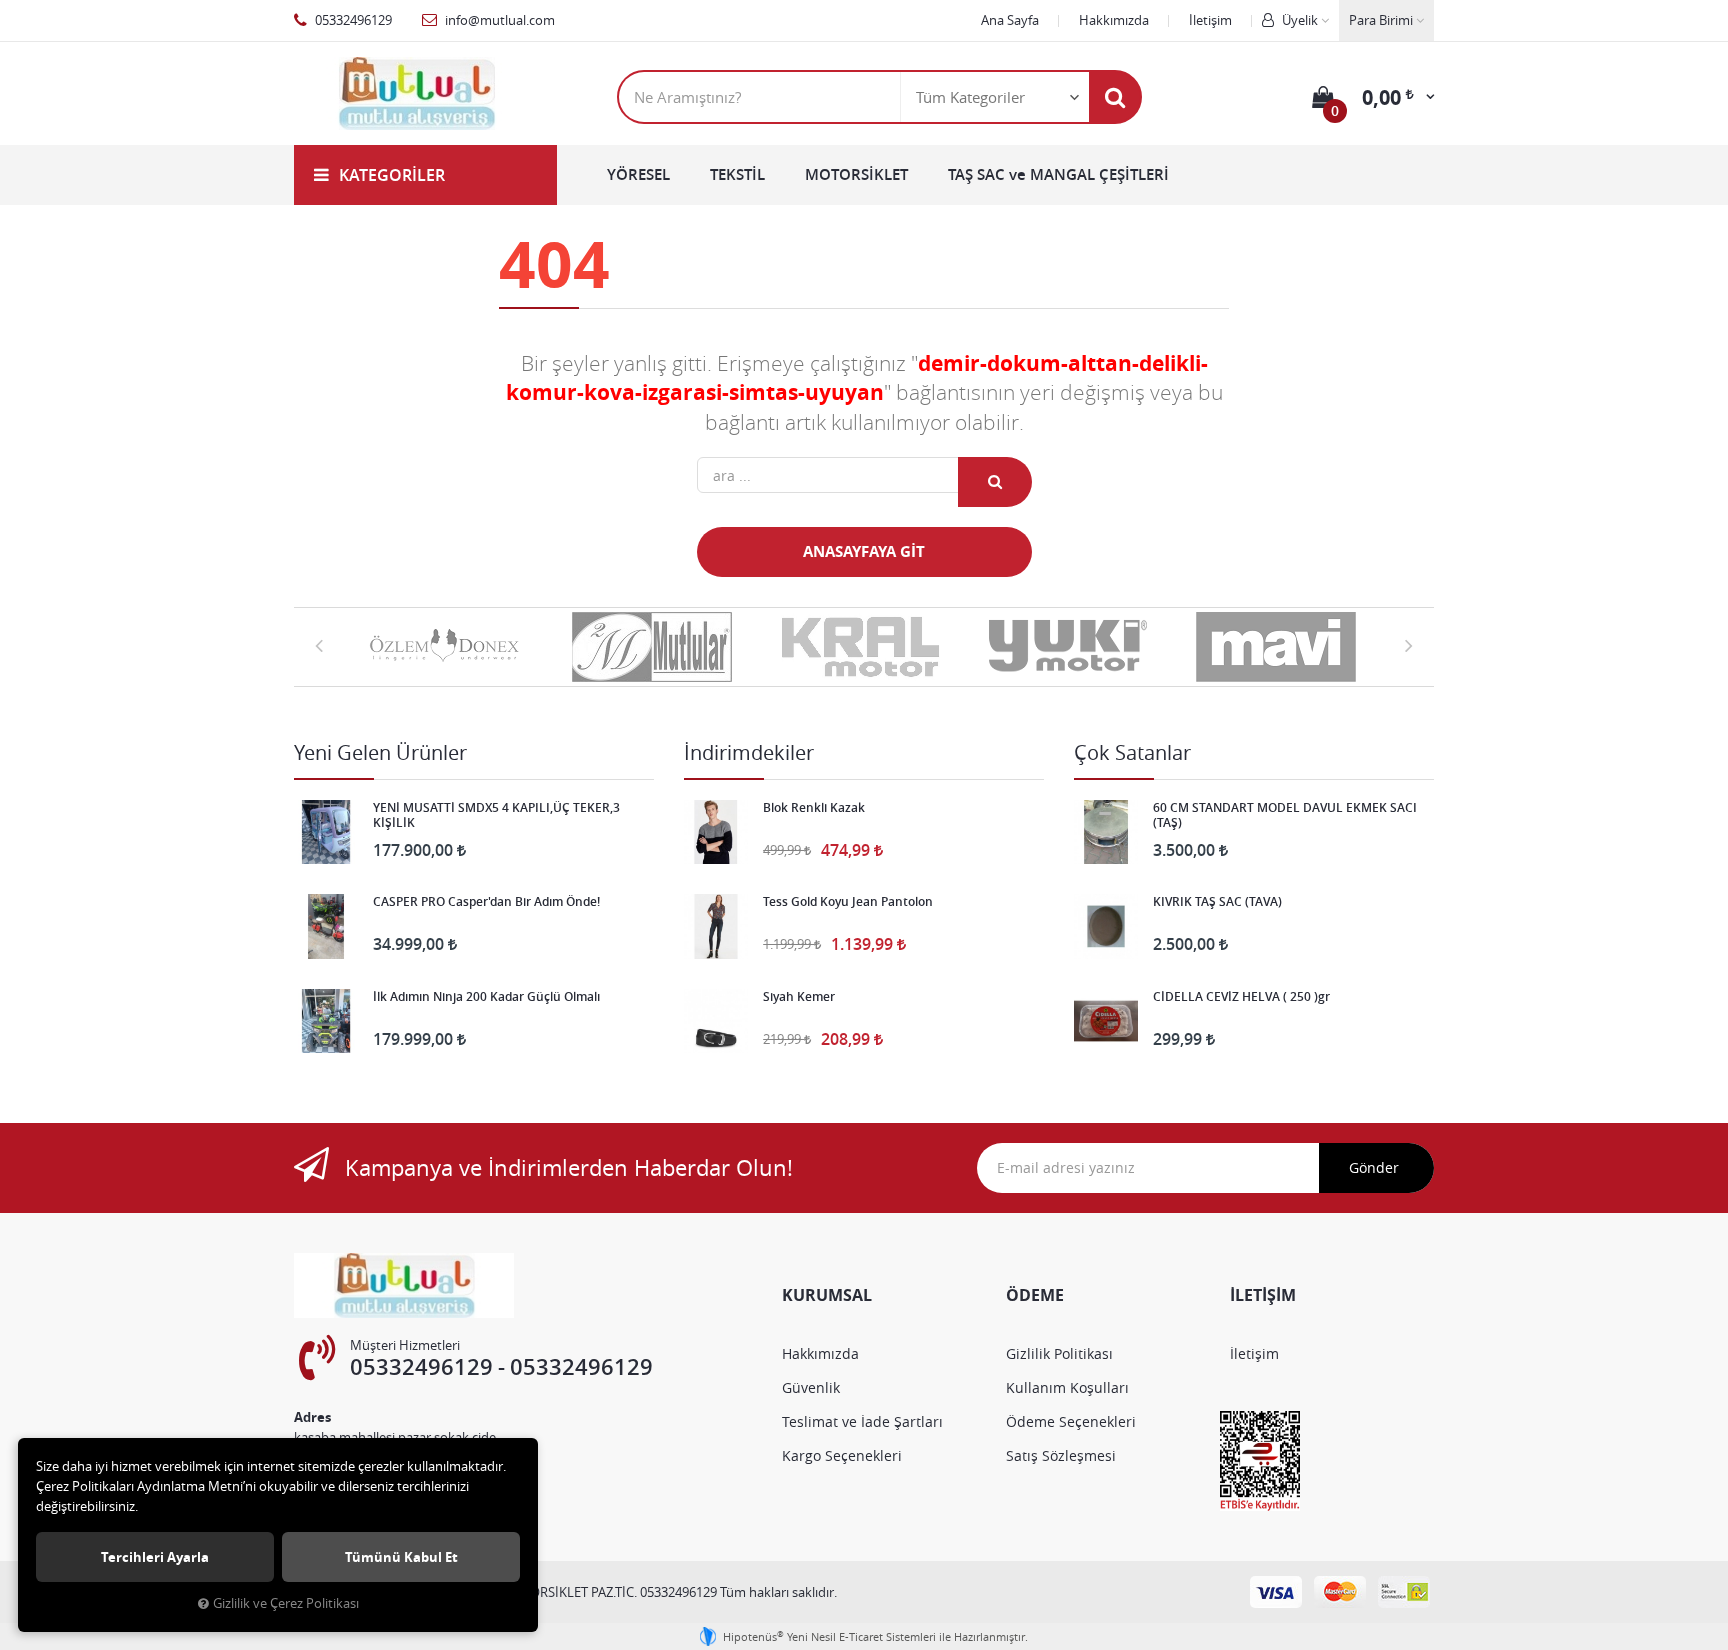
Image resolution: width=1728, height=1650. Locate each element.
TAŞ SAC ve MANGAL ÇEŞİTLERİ (1058, 174)
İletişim (1210, 20)
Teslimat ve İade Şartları (862, 1421)
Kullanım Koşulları (1067, 1387)
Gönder (1374, 1167)
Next (1409, 645)
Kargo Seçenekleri (842, 1455)
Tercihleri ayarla (155, 1557)
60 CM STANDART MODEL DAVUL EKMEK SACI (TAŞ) (1285, 815)
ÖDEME (1035, 1295)
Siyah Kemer (799, 997)
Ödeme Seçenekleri (1071, 1421)
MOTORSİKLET (856, 174)
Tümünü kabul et (401, 1557)
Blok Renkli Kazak (814, 808)
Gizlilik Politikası (1059, 1353)
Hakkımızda (1114, 20)
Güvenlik (811, 1387)
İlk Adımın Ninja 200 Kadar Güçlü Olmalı (486, 997)
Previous (319, 645)
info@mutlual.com (498, 20)
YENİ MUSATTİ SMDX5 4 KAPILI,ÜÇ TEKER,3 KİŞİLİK (496, 815)
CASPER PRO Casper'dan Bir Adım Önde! (486, 902)
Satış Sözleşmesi (1061, 1455)
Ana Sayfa (1010, 20)
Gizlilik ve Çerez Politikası (286, 1603)
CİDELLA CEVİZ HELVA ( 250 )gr (1241, 997)
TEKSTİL (737, 174)
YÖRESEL (638, 174)
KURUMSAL (827, 1295)
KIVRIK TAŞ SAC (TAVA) (1217, 902)
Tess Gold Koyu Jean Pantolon (848, 902)
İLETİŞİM (1263, 1295)
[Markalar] (448, 647)
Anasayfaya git (864, 551)
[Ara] (1115, 97)
